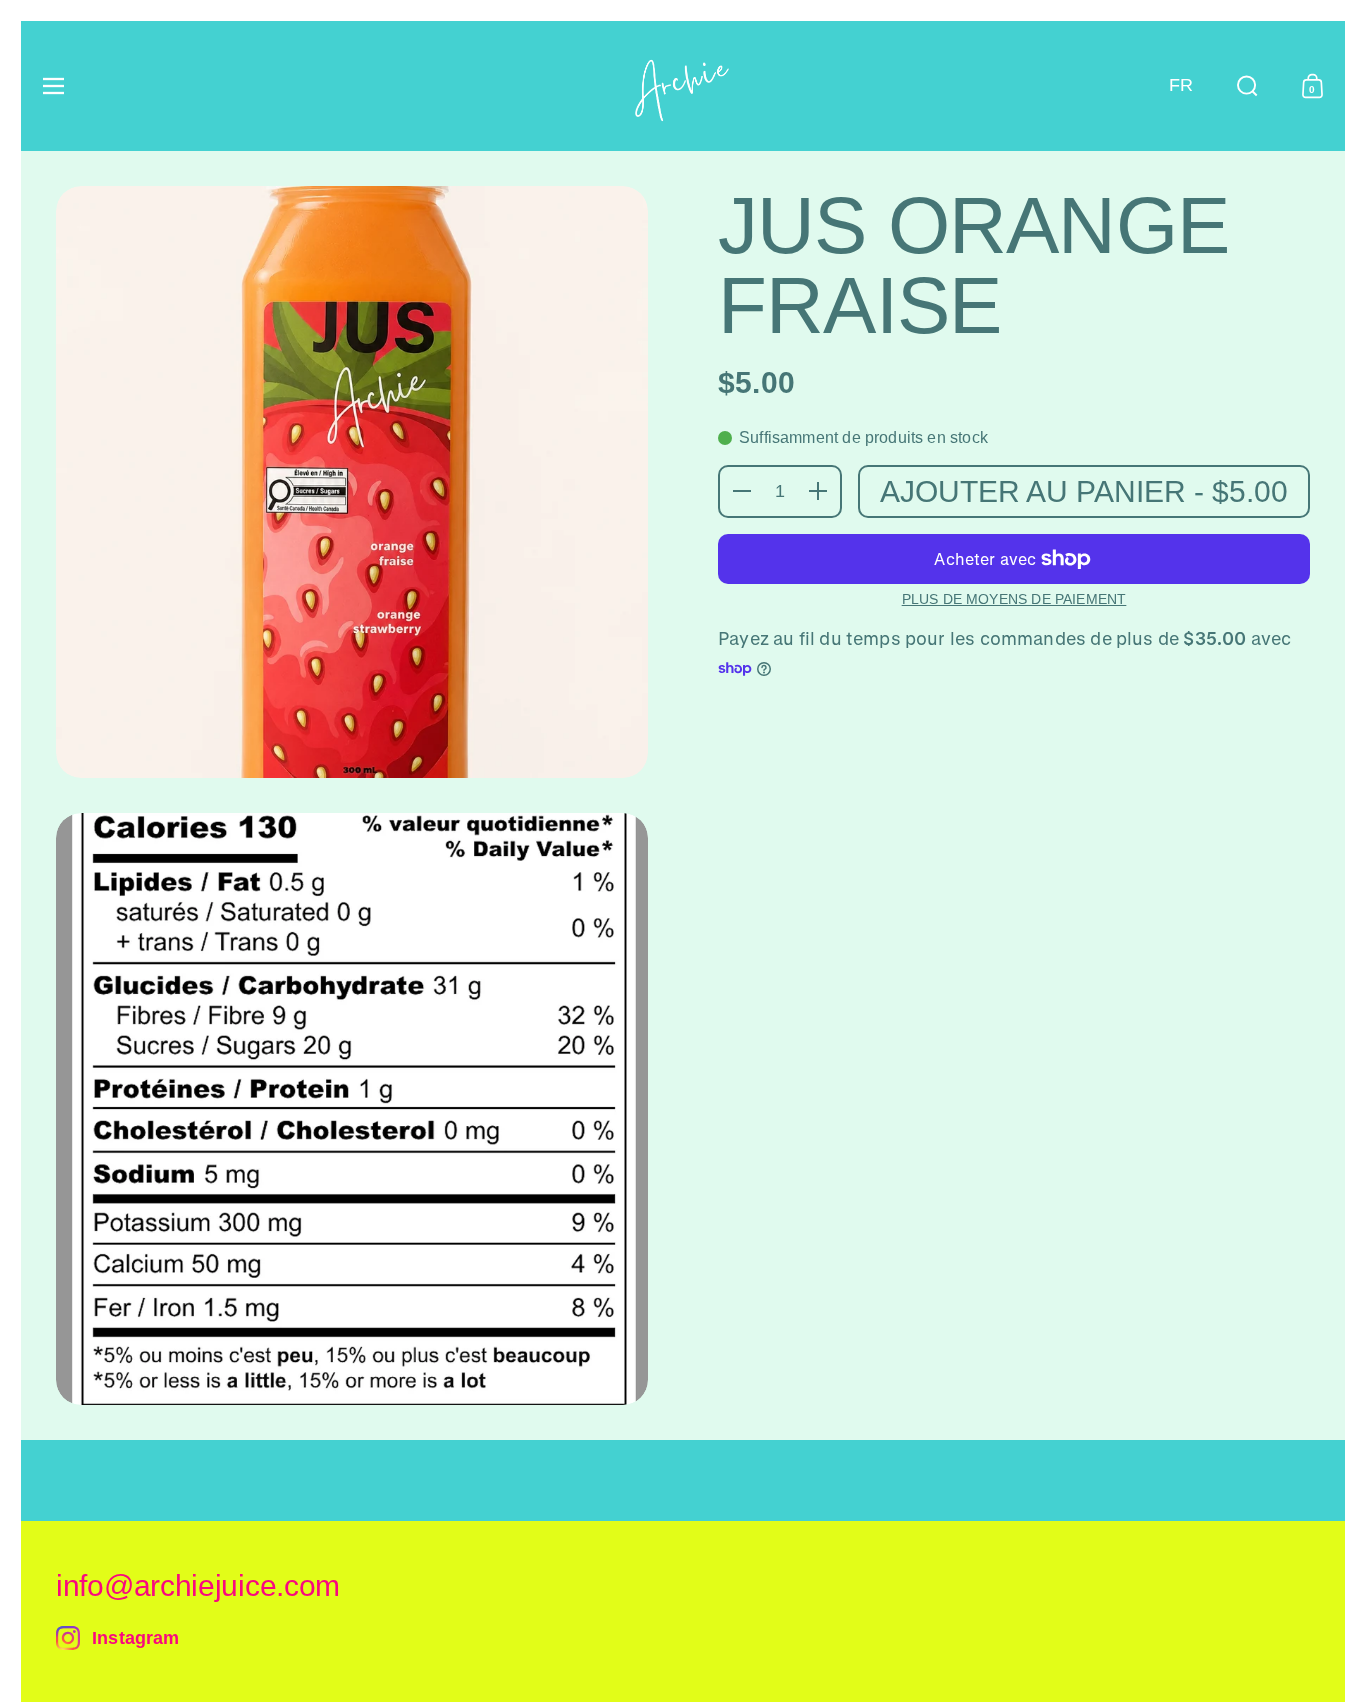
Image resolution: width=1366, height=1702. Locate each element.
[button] (1181, 86)
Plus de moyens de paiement (1014, 599)
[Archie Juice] (683, 86)
